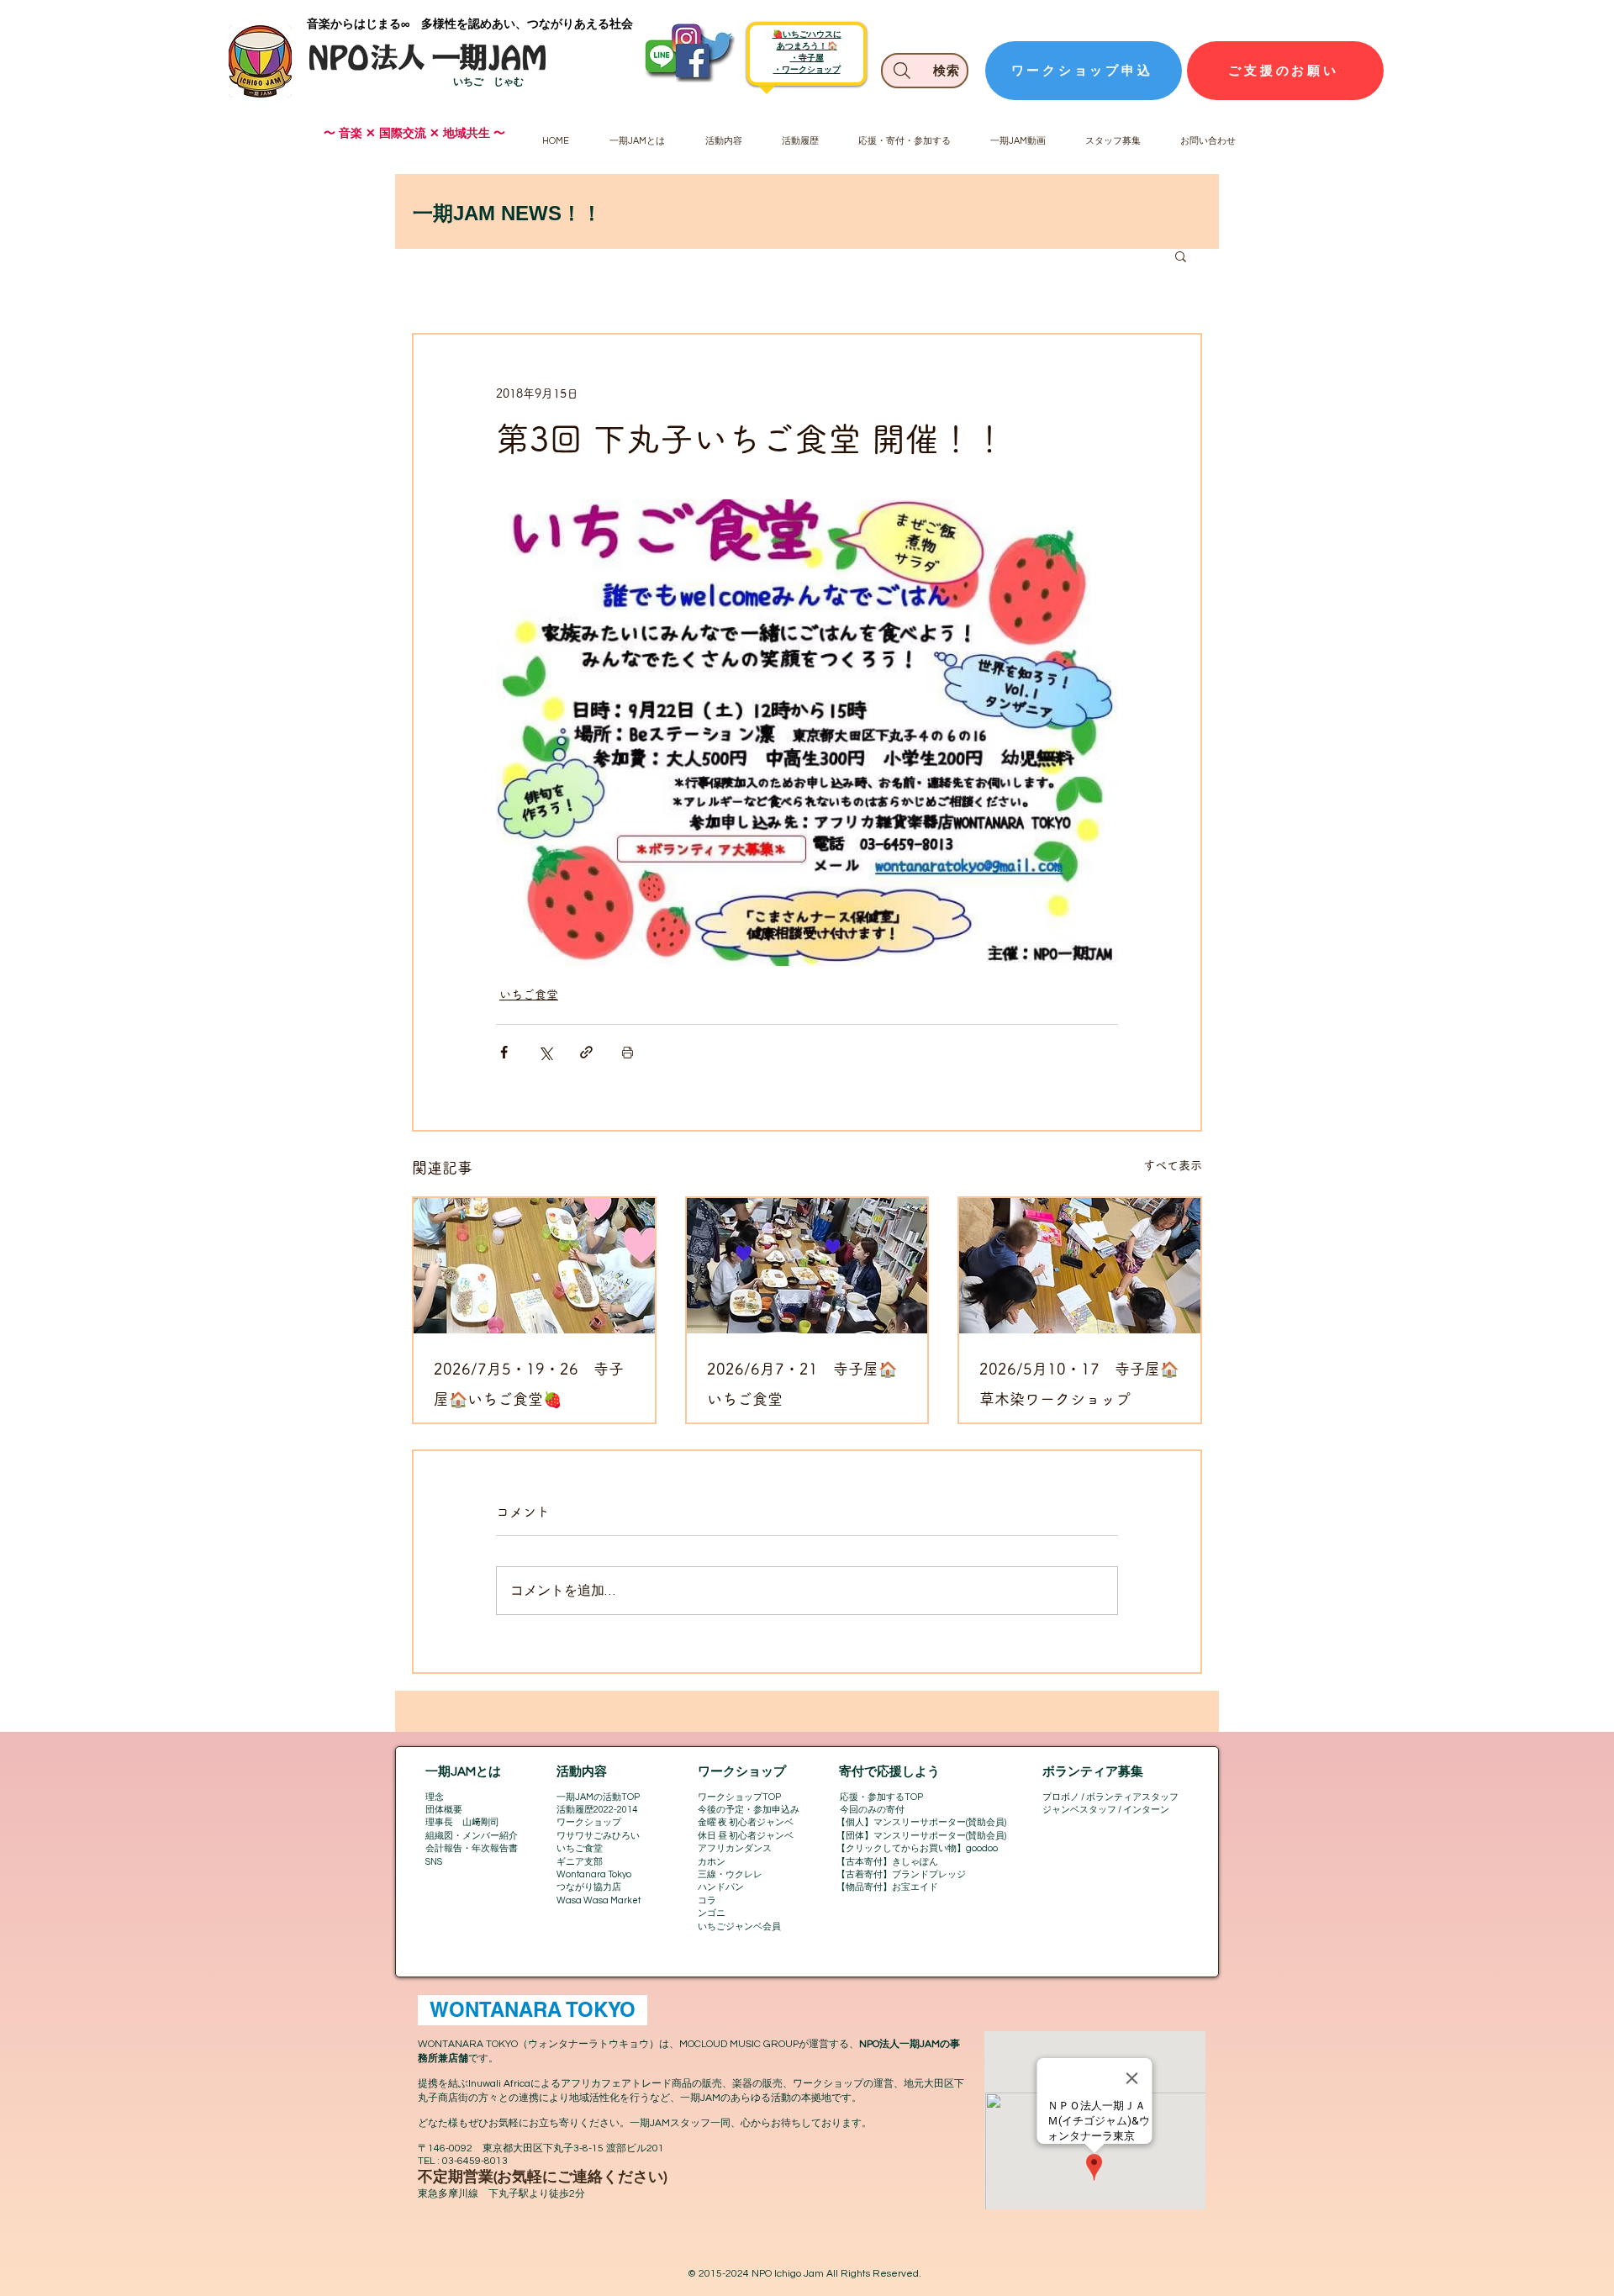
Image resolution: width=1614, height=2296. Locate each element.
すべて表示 (1173, 1165)
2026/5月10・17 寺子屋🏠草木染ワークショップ (1079, 1384)
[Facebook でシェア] (504, 1052)
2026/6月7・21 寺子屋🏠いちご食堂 (802, 1384)
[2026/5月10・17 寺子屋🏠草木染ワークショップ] (1080, 1266)
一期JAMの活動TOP (598, 1797)
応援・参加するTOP (881, 1797)
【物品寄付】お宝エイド (887, 1887)
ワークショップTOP (739, 1797)
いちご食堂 (529, 995)
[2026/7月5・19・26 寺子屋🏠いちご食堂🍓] (534, 1266)
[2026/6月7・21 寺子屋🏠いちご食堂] (807, 1266)
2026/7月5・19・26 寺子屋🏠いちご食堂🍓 (529, 1384)
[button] (1181, 256)
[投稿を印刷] (628, 1052)
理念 (435, 1797)
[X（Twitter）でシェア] (545, 1052)
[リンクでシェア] (586, 1052)
